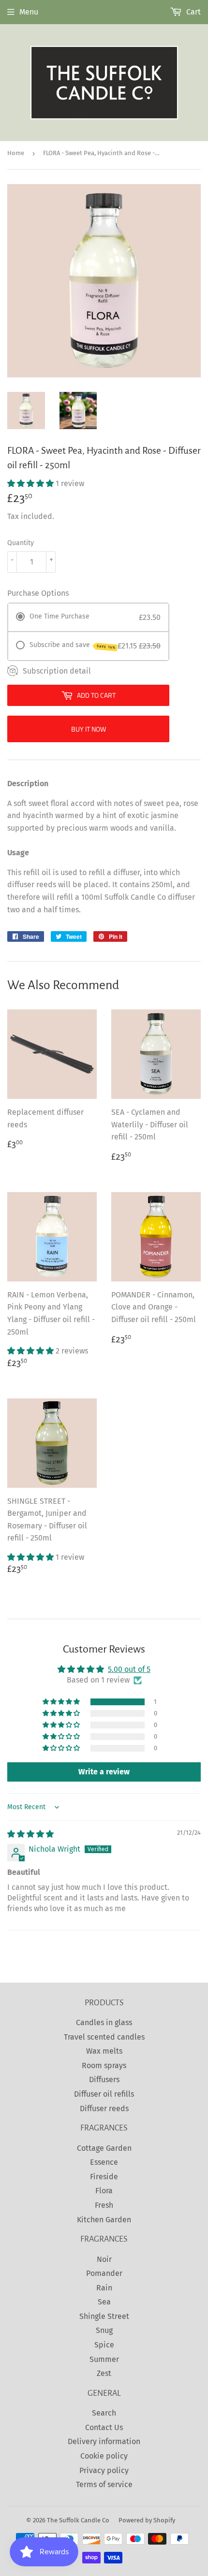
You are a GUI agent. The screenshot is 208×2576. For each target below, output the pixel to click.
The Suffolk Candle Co (78, 2520)
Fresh (104, 2205)
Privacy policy (104, 2470)
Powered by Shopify (147, 2520)
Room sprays (104, 2065)
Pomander (104, 2273)
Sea (104, 2302)
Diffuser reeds (104, 2108)
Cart (193, 12)
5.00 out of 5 (129, 1669)
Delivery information (104, 2441)
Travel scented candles (104, 2037)
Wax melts (104, 2051)
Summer (104, 2359)
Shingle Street (104, 2316)
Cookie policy (104, 2456)
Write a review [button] (104, 1772)
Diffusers (104, 2080)
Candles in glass (104, 2022)
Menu (29, 12)
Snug (104, 2330)
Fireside (104, 2177)
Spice (104, 2345)
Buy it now (89, 729)
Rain (104, 2288)
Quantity (21, 543)
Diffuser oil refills (104, 2094)
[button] (31, 483)
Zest (104, 2373)
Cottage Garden (104, 2148)
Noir (104, 2259)
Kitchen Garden (104, 2220)
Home (16, 153)
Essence (104, 2162)
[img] (30, 1834)
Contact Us (104, 2427)
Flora (104, 2191)
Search (104, 2413)
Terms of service (104, 2484)
